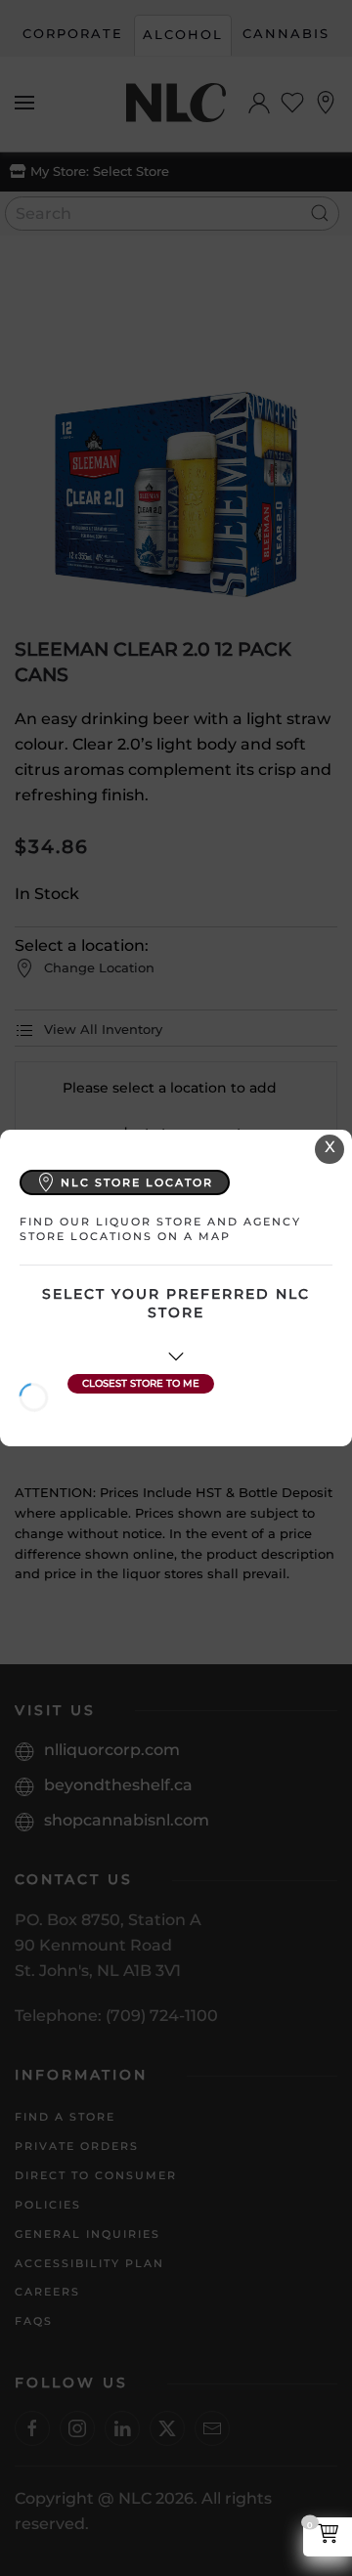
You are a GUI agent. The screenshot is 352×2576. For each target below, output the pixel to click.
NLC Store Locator (137, 1182)
